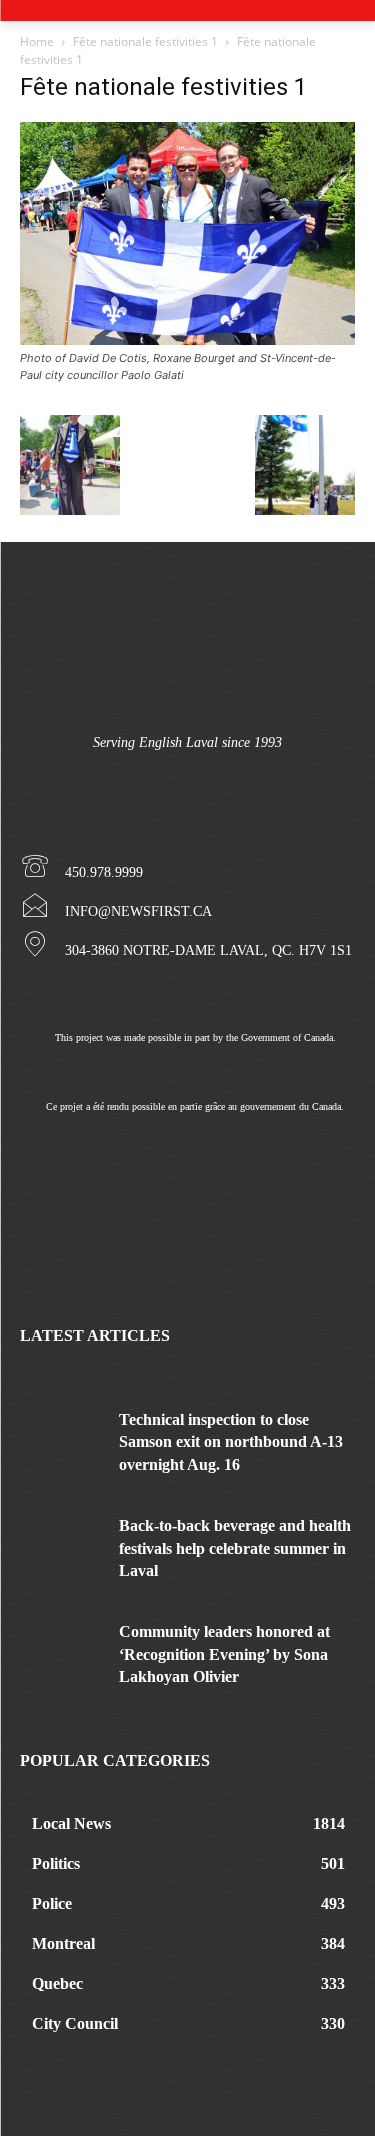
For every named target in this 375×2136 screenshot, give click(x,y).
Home (37, 41)
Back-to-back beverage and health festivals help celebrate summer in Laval (235, 1548)
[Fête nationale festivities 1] (187, 339)
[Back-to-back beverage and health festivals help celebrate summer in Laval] (62, 1543)
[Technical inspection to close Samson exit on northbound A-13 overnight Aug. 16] (62, 1437)
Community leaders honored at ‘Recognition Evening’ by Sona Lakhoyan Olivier (224, 1654)
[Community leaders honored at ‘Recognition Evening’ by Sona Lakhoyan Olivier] (62, 1649)
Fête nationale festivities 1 (145, 41)
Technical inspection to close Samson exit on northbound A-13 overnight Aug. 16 (231, 1442)
